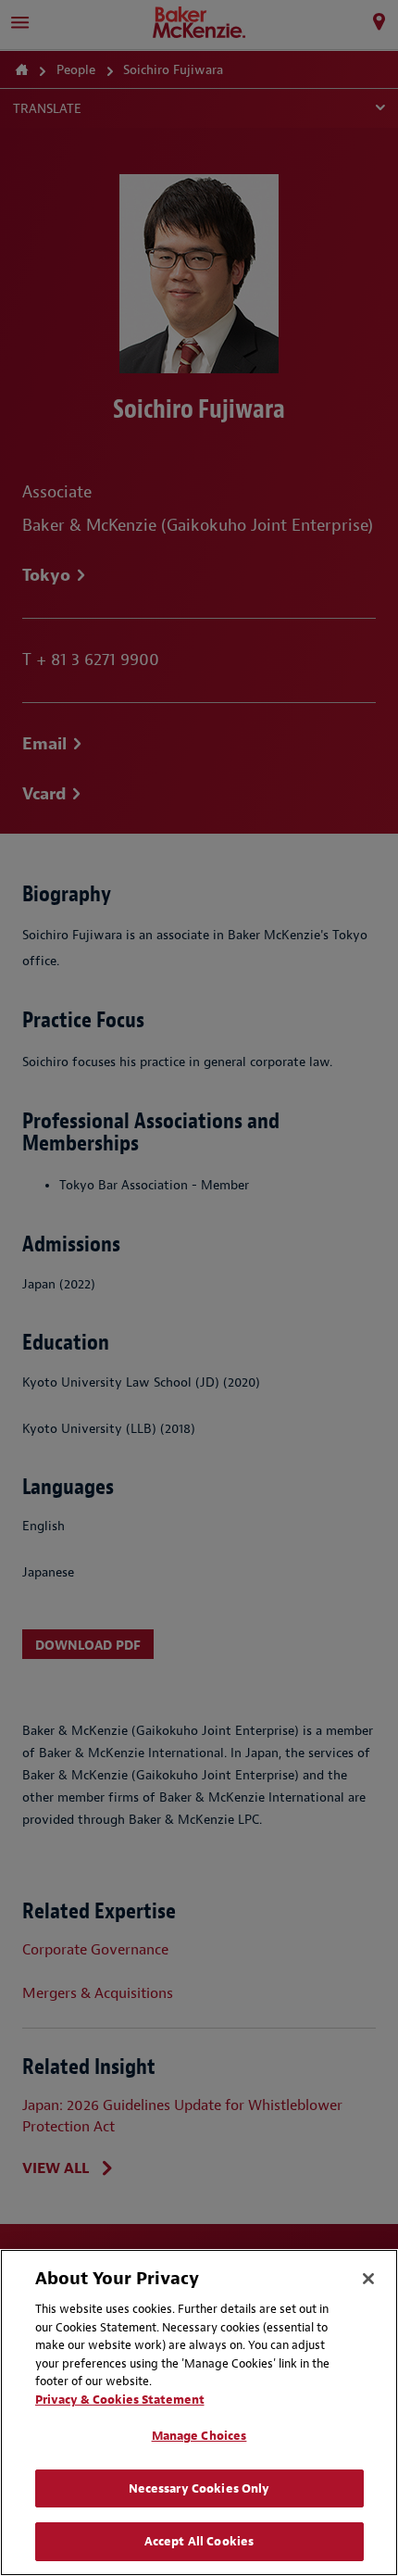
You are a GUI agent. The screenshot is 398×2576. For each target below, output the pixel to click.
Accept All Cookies (199, 2541)
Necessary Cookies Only (199, 2488)
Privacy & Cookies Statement (120, 2400)
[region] (199, 2413)
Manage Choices (199, 2436)
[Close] (368, 2279)
